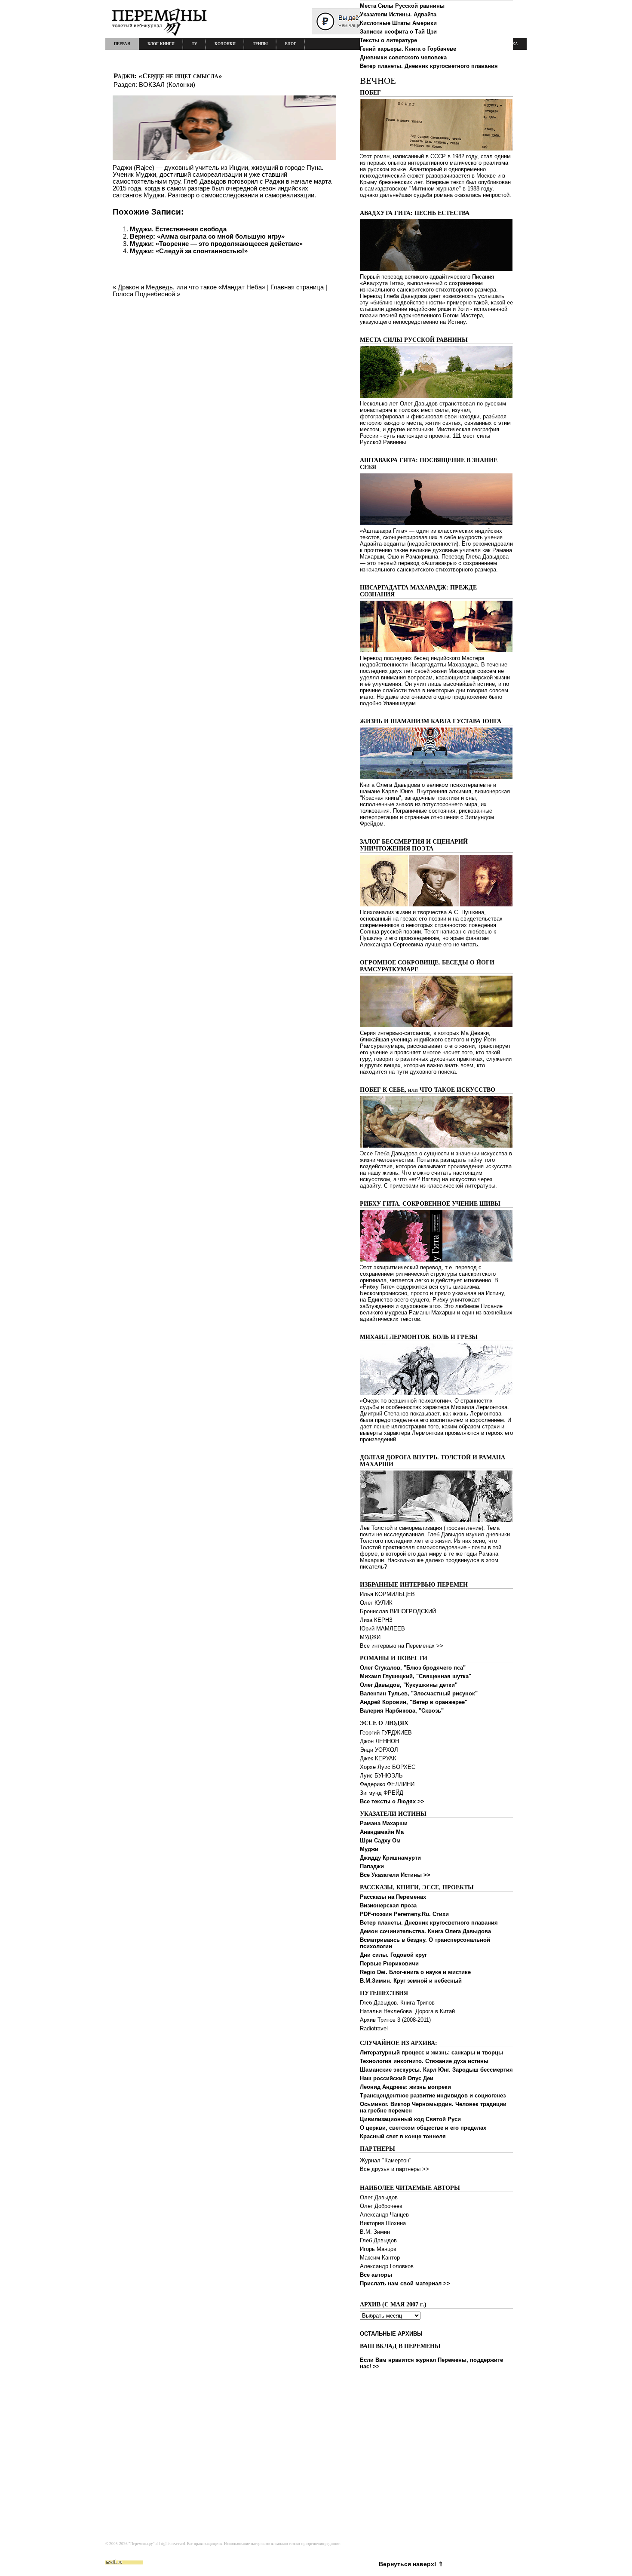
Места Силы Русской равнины (402, 6)
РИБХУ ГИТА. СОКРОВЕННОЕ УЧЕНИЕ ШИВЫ (430, 1204)
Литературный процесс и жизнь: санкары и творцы (431, 2053)
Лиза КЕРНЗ (376, 1620)
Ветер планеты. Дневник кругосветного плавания (429, 66)
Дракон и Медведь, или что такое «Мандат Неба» (192, 287)
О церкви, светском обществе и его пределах (423, 2128)
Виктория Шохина (383, 2223)
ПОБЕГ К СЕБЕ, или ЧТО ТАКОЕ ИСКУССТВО (428, 1090)
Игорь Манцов (378, 2249)
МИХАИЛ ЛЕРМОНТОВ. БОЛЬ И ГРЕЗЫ (419, 1337)
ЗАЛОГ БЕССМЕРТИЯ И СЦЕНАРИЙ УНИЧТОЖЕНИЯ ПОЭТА (414, 845)
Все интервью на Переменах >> (402, 1646)
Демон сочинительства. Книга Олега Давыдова (425, 1931)
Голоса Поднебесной (144, 294)
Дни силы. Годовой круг (393, 1955)
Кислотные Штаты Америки (398, 23)
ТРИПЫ (260, 44)
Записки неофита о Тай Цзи (398, 32)
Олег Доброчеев (381, 2206)
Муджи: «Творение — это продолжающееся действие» (216, 244)
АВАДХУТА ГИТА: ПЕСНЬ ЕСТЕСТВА (415, 213)
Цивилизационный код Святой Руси (410, 2119)
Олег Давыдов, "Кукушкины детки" (409, 1685)
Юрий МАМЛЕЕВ (382, 1629)
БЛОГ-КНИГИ (161, 44)
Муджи (369, 1849)
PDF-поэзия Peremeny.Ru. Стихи (404, 1914)
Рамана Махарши (384, 1823)
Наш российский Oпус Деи (397, 2078)
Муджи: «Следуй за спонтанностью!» (189, 251)
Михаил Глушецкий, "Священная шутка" (416, 1676)
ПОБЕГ (370, 93)
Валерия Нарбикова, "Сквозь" (402, 1711)
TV (195, 44)
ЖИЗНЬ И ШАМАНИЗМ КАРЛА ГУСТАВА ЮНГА (431, 721)
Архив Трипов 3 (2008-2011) (395, 2020)
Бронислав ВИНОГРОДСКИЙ (398, 1611)
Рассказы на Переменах (393, 1897)
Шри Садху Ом (380, 1841)
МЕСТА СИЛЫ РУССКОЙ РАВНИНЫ (414, 340)
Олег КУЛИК (376, 1603)
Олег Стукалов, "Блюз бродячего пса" (413, 1668)
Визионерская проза (388, 1905)
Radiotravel (374, 2028)
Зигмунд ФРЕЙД (382, 1793)
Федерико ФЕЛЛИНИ (387, 1784)
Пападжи (372, 1866)
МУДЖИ (370, 1637)
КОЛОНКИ (225, 44)
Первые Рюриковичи (389, 1963)
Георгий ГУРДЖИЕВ (386, 1733)
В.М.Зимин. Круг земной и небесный (411, 1981)
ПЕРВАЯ (122, 44)
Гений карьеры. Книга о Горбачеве (408, 49)
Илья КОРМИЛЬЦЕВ (387, 1594)
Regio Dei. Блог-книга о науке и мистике (415, 1972)
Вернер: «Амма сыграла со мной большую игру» (207, 236)
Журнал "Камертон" (386, 2160)
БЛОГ (291, 44)
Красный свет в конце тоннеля (403, 2136)
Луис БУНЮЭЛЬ (381, 1776)
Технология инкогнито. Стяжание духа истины (424, 2061)
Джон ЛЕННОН (379, 1741)
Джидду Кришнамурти (390, 1858)
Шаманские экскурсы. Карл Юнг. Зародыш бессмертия (436, 2070)
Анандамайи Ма (382, 1832)
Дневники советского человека (403, 57)
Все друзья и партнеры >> (394, 2169)
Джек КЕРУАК (378, 1758)
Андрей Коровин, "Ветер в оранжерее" (414, 1702)
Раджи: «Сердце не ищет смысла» (168, 76)
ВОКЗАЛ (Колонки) (167, 84)
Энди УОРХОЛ (379, 1750)
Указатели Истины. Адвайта (398, 14)
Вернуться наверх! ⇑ (411, 2564)
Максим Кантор (380, 2258)
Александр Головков (387, 2266)
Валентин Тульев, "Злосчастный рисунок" (419, 1693)
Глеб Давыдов (378, 2240)
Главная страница (297, 287)
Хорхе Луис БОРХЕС (388, 1767)
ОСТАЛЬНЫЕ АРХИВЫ (391, 2334)
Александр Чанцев (384, 2215)
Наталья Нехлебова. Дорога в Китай (407, 2011)
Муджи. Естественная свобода (178, 229)
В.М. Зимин (375, 2232)
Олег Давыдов (379, 2197)
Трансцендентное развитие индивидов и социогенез (433, 2095)
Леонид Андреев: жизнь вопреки (405, 2087)
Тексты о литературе (388, 40)
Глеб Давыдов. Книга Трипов (397, 2003)
